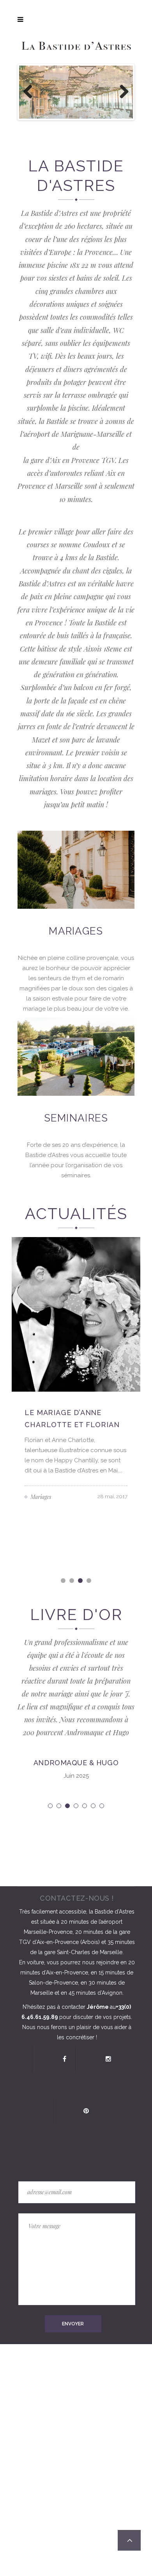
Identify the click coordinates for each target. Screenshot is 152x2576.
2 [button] (72, 1581)
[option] (76, 1373)
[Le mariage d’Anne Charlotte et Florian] (76, 1314)
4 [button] (89, 1581)
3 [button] (81, 1581)
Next (121, 92)
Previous (31, 92)
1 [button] (64, 1581)
